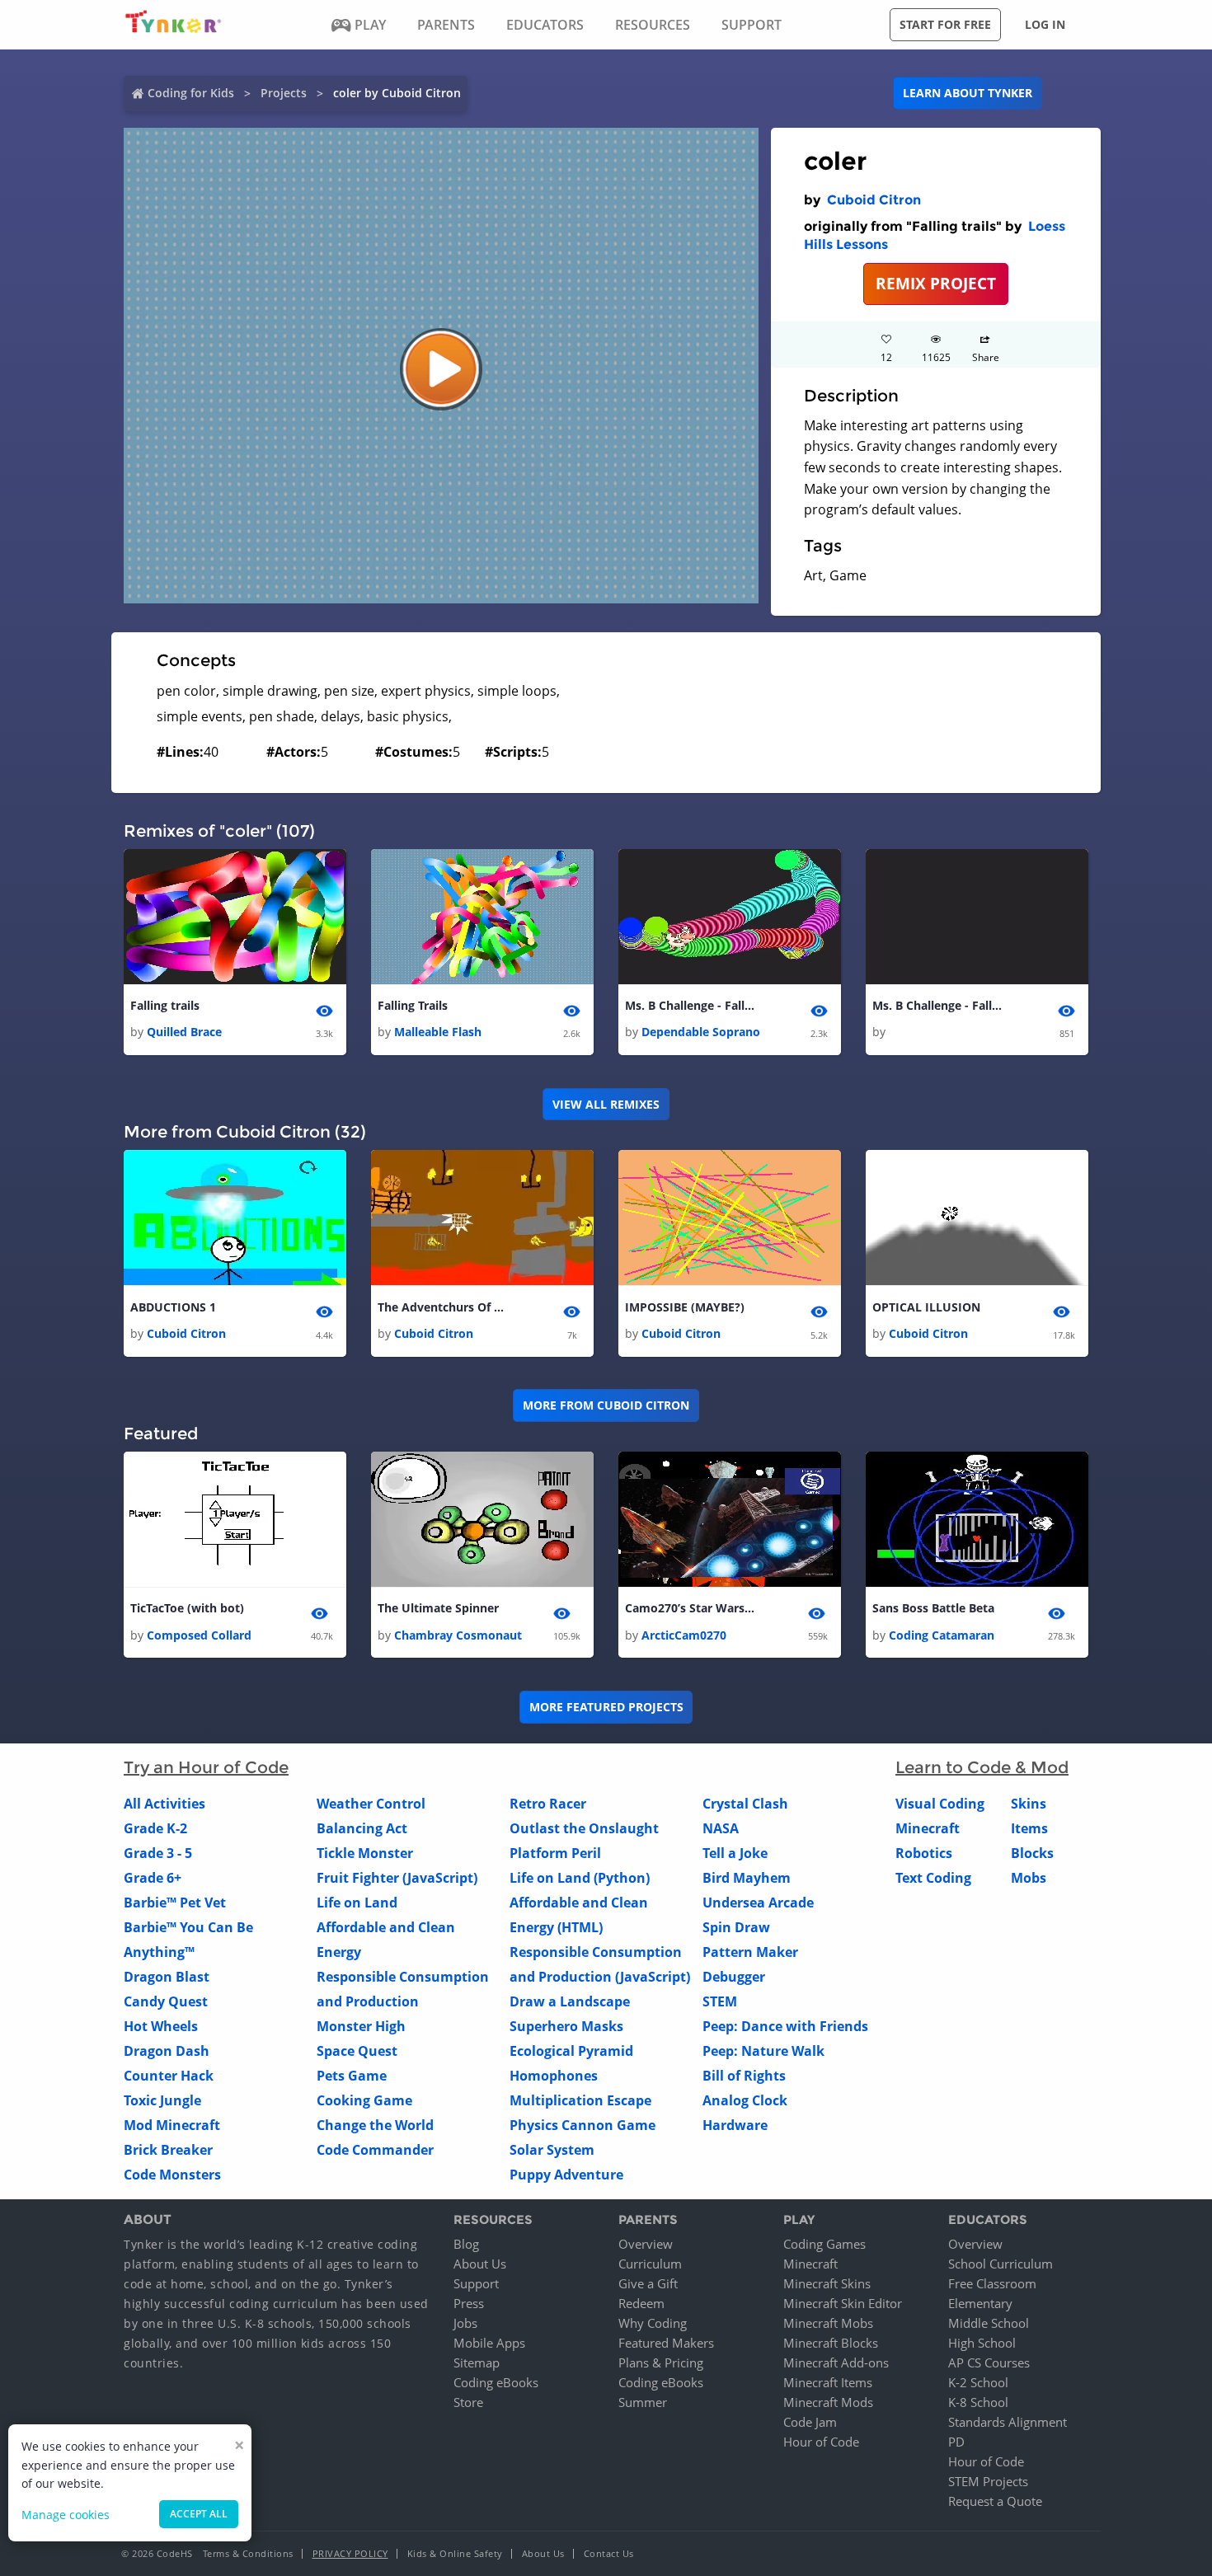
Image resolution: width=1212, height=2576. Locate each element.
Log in (1045, 24)
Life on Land (357, 1903)
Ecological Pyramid (571, 2051)
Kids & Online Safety (455, 2553)
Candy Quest (166, 2001)
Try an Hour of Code (206, 1767)
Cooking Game (364, 2100)
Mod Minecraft (172, 2125)
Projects (284, 93)
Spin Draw (736, 1927)
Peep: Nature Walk (763, 2051)
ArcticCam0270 (684, 1635)
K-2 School (978, 2382)
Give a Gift (648, 2283)
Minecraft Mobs (828, 2323)
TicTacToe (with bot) (187, 1608)
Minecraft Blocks (831, 2343)
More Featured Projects (606, 1707)
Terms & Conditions (248, 2553)
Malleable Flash (438, 1032)
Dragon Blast (167, 1977)
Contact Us (609, 2553)
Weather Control (371, 1804)
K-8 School (978, 2402)
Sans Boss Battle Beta (933, 1608)
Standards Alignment (1008, 2422)
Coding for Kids (191, 93)
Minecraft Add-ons (836, 2363)
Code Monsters (172, 2175)
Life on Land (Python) (580, 1878)
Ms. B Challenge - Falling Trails (691, 1005)
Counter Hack (169, 2076)
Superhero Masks (566, 2026)
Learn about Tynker (968, 93)
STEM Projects (988, 2481)
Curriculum (650, 2264)
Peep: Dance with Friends (785, 2026)
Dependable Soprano (701, 1032)
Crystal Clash (745, 1804)
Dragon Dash (167, 2051)
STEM (720, 2001)
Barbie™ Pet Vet (175, 1903)
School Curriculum (1001, 2264)
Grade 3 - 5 (158, 1853)
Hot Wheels (161, 2026)
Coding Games (824, 2244)
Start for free (945, 24)
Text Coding (933, 1878)
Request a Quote (995, 2501)
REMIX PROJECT (936, 283)
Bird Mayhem (747, 1878)
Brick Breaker (168, 2150)
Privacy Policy (350, 2553)
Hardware (735, 2125)
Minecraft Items (828, 2382)
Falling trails (165, 1005)
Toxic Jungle (162, 2100)
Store (468, 2402)
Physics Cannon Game (583, 2125)
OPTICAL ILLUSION (926, 1307)
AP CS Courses (989, 2363)
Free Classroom (992, 2283)
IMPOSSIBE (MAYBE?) (685, 1307)
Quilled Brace (184, 1032)
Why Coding (653, 2323)
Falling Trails (413, 1005)
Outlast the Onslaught (584, 1828)
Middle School (989, 2323)
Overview (646, 2244)
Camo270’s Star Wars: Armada (691, 1608)
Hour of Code (821, 2442)
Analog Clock (745, 2100)
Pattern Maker (750, 1952)
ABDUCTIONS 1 (173, 1307)
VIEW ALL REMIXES (606, 1104)
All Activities (164, 1804)
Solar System (552, 2150)
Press (469, 2303)
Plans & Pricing (661, 2363)
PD (956, 2442)
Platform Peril (555, 1853)
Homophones (554, 2076)
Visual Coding (940, 1804)
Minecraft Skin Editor (843, 2303)
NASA (721, 1828)
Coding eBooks (496, 2382)
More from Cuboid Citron (606, 1405)
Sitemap (477, 2363)
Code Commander (375, 2150)
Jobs (465, 2323)
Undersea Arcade (758, 1903)
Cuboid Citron (874, 200)
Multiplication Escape (580, 2100)
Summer (643, 2402)
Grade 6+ (153, 1878)
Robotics (924, 1853)
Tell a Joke (735, 1853)
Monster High (361, 2026)
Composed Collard (199, 1635)
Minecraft (928, 1828)
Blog (466, 2244)
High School (982, 2343)
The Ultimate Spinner (438, 1608)
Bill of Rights (744, 2076)
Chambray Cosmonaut (458, 1635)
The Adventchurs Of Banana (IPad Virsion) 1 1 (444, 1307)
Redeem (641, 2303)
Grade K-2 (155, 1828)
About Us (480, 2264)
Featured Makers (666, 2343)
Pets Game (352, 2076)
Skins (1029, 1804)
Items (1029, 1828)
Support (476, 2283)
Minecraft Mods (828, 2402)
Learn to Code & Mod (982, 1767)
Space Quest (357, 2051)
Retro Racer (548, 1804)
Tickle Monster (365, 1853)
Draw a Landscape (570, 2001)
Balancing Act (362, 1828)
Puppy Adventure (566, 2175)
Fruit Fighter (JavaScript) (397, 1878)
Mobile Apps (489, 2343)
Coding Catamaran (942, 1635)
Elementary (980, 2303)
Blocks (1032, 1853)
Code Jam (810, 2422)
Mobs (1029, 1878)
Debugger (734, 1977)
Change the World (375, 2125)
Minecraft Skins (827, 2283)
